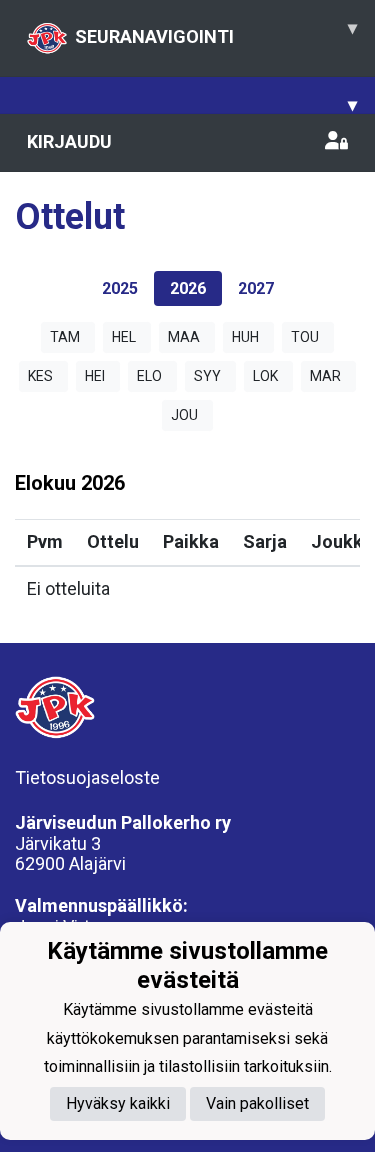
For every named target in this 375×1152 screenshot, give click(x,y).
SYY (207, 376)
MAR (325, 376)
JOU (184, 415)
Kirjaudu (69, 141)
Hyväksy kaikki (118, 1103)
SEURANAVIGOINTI (216, 32)
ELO (149, 376)
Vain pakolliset (257, 1103)
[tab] (120, 288)
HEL (124, 337)
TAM (65, 337)
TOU (305, 337)
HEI (95, 376)
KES (40, 376)
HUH (245, 337)
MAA (184, 337)
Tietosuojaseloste (87, 777)
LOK (265, 376)
